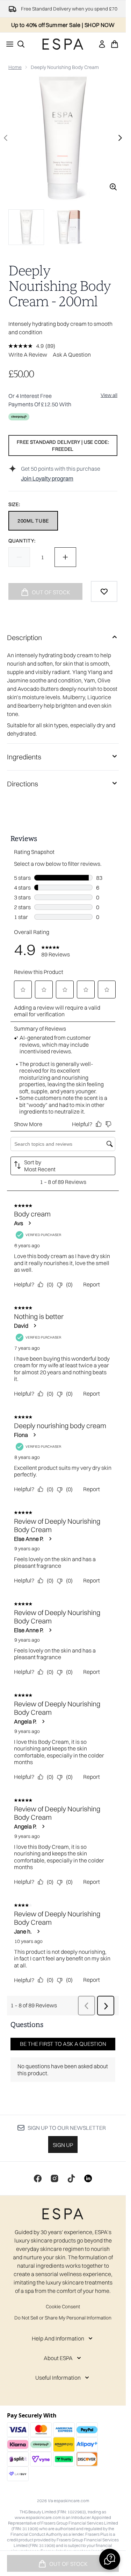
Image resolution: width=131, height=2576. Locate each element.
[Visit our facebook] (38, 2178)
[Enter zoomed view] (113, 187)
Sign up (63, 2145)
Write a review (28, 355)
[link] (102, 44)
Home (15, 67)
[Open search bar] (21, 44)
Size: (14, 504)
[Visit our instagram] (54, 2178)
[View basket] (115, 44)
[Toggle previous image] (6, 138)
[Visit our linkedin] (88, 2178)
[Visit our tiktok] (71, 2178)
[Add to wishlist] (104, 591)
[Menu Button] (8, 44)
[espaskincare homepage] (63, 44)
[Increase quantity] (65, 557)
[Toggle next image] (120, 138)
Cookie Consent (63, 2307)
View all (109, 395)
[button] (110, 2559)
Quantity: (22, 541)
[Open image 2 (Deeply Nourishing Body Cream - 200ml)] (70, 227)
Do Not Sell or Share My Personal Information (63, 2318)
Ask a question (72, 355)
